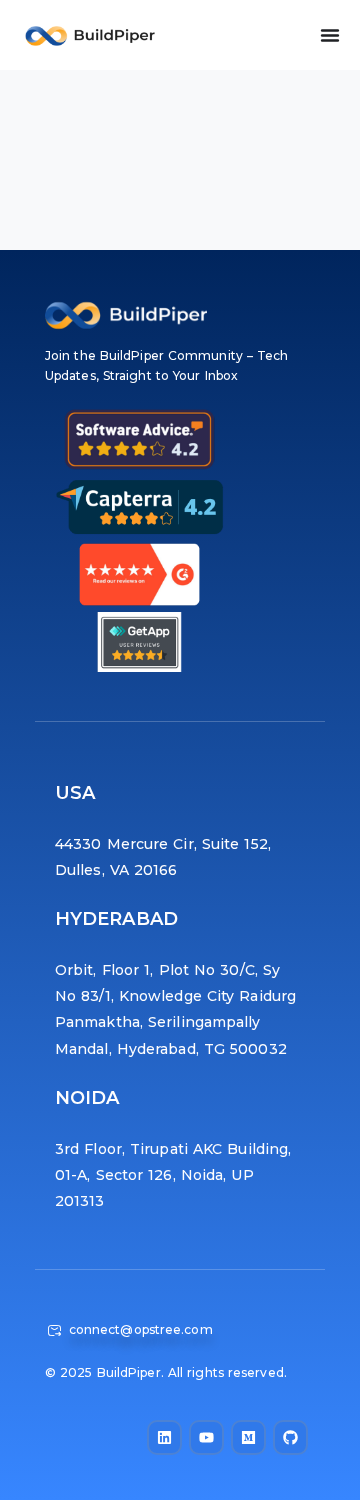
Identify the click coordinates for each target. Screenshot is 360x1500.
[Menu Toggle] (330, 35)
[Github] (290, 1437)
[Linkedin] (164, 1437)
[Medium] (248, 1437)
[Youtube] (206, 1437)
